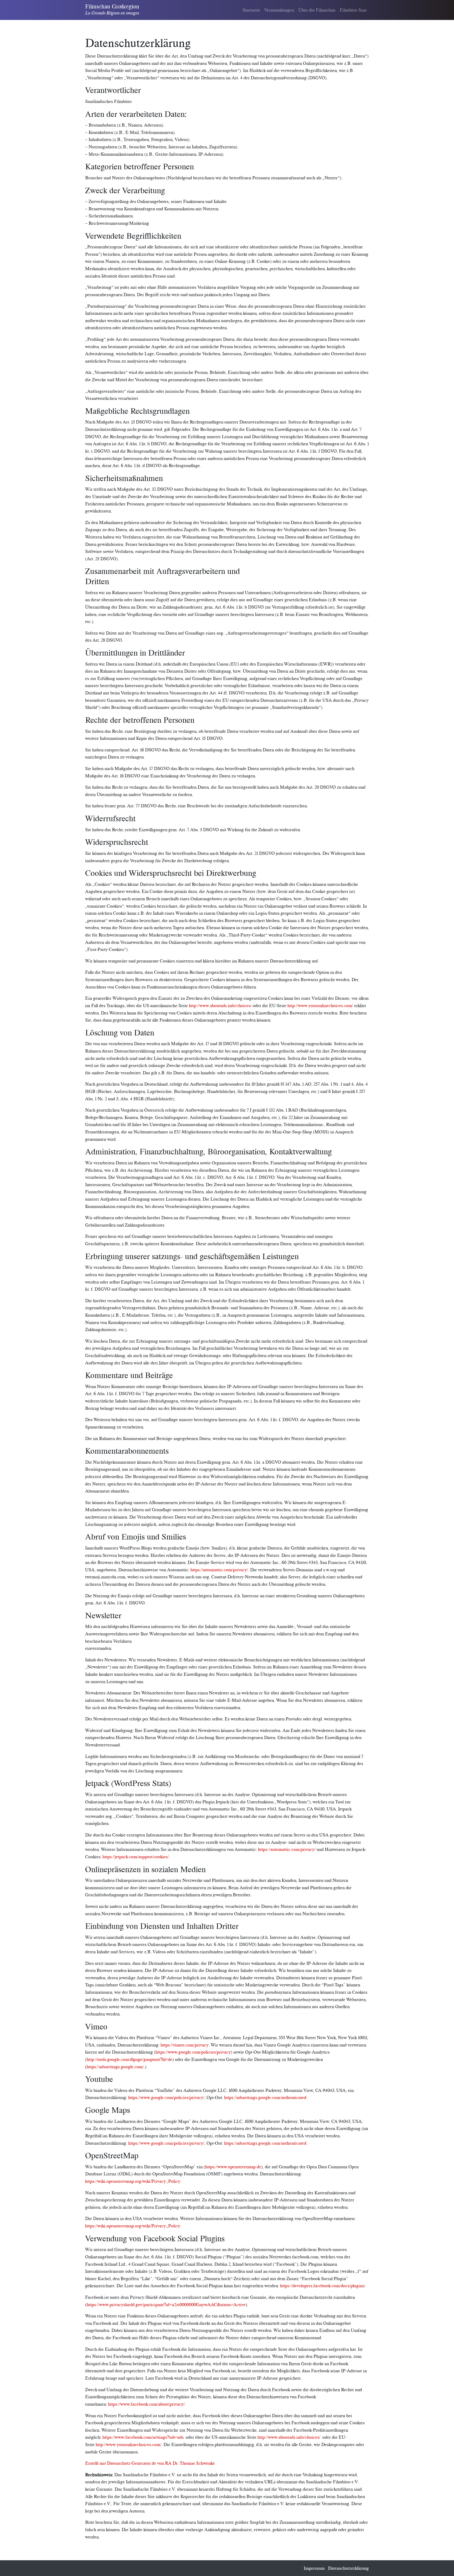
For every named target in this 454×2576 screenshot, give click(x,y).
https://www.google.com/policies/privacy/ (166, 2097)
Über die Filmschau (317, 10)
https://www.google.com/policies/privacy (193, 2052)
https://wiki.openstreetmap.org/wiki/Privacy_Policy (133, 2181)
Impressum (314, 2568)
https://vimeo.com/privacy (185, 2045)
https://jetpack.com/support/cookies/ (136, 1857)
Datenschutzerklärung (348, 2568)
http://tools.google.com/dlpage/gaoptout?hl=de (130, 2059)
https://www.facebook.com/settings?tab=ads (143, 2437)
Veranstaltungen (279, 10)
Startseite (251, 10)
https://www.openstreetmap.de (233, 2167)
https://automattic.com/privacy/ (219, 1570)
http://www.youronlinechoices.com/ (320, 1005)
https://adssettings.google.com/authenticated (265, 2097)
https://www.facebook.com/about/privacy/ (146, 2404)
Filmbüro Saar (353, 10)
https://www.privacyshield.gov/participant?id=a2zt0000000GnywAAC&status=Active (166, 2304)
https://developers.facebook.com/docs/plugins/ (323, 2286)
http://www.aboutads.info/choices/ (220, 1005)
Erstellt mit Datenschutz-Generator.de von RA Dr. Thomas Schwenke (150, 2463)
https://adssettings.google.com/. (116, 2067)
